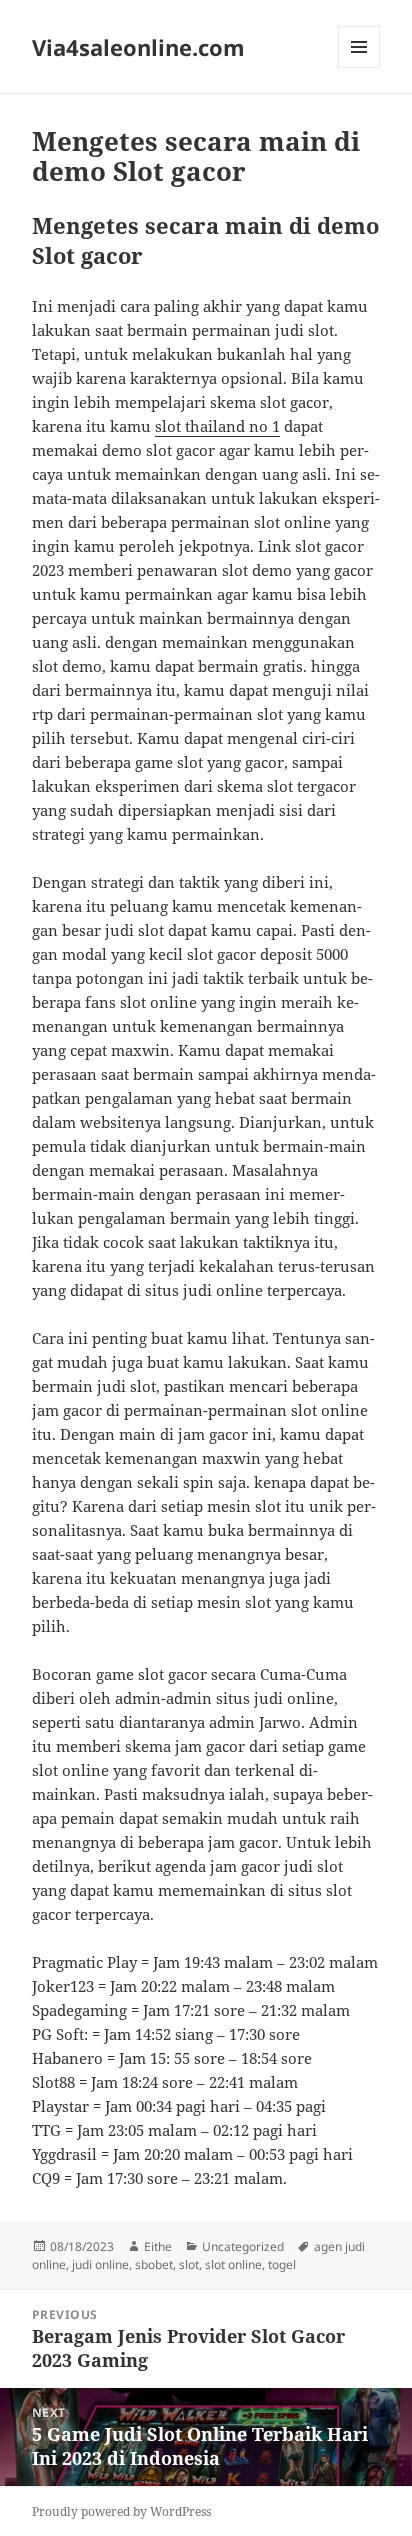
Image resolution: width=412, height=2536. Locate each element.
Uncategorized (243, 2246)
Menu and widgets (359, 67)
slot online (233, 2264)
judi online (100, 2264)
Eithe (158, 2246)
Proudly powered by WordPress (121, 2511)
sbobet (154, 2264)
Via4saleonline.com (138, 47)
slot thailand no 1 (217, 426)
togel (282, 2264)
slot (189, 2264)
